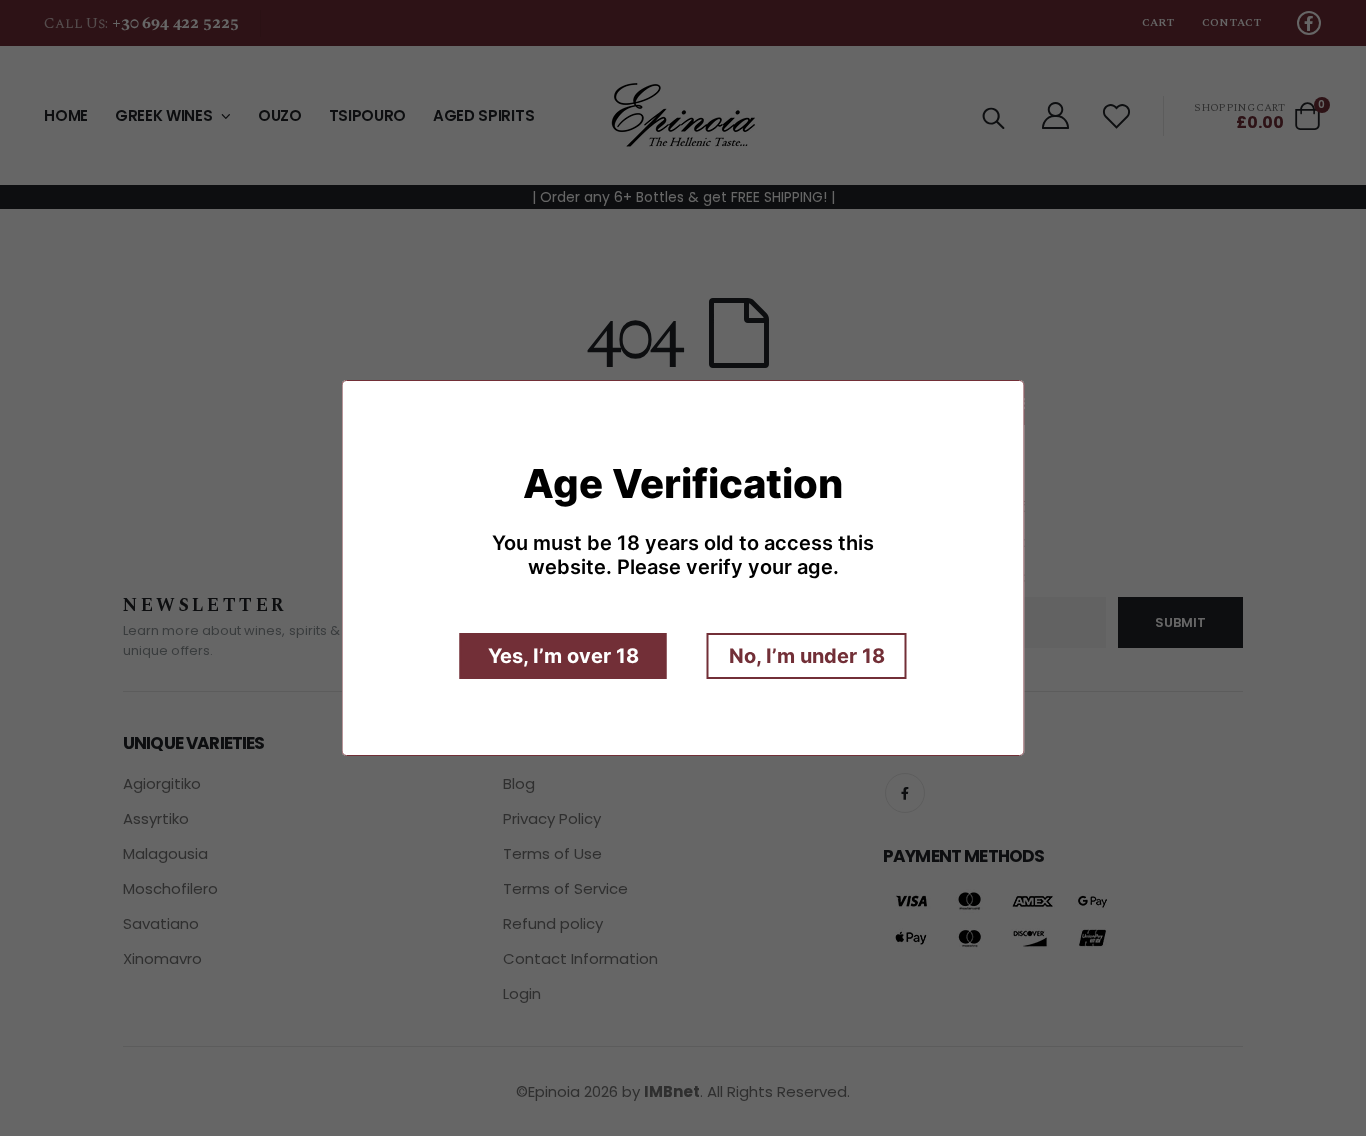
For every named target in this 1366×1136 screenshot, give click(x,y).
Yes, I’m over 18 (563, 656)
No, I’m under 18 (807, 656)
